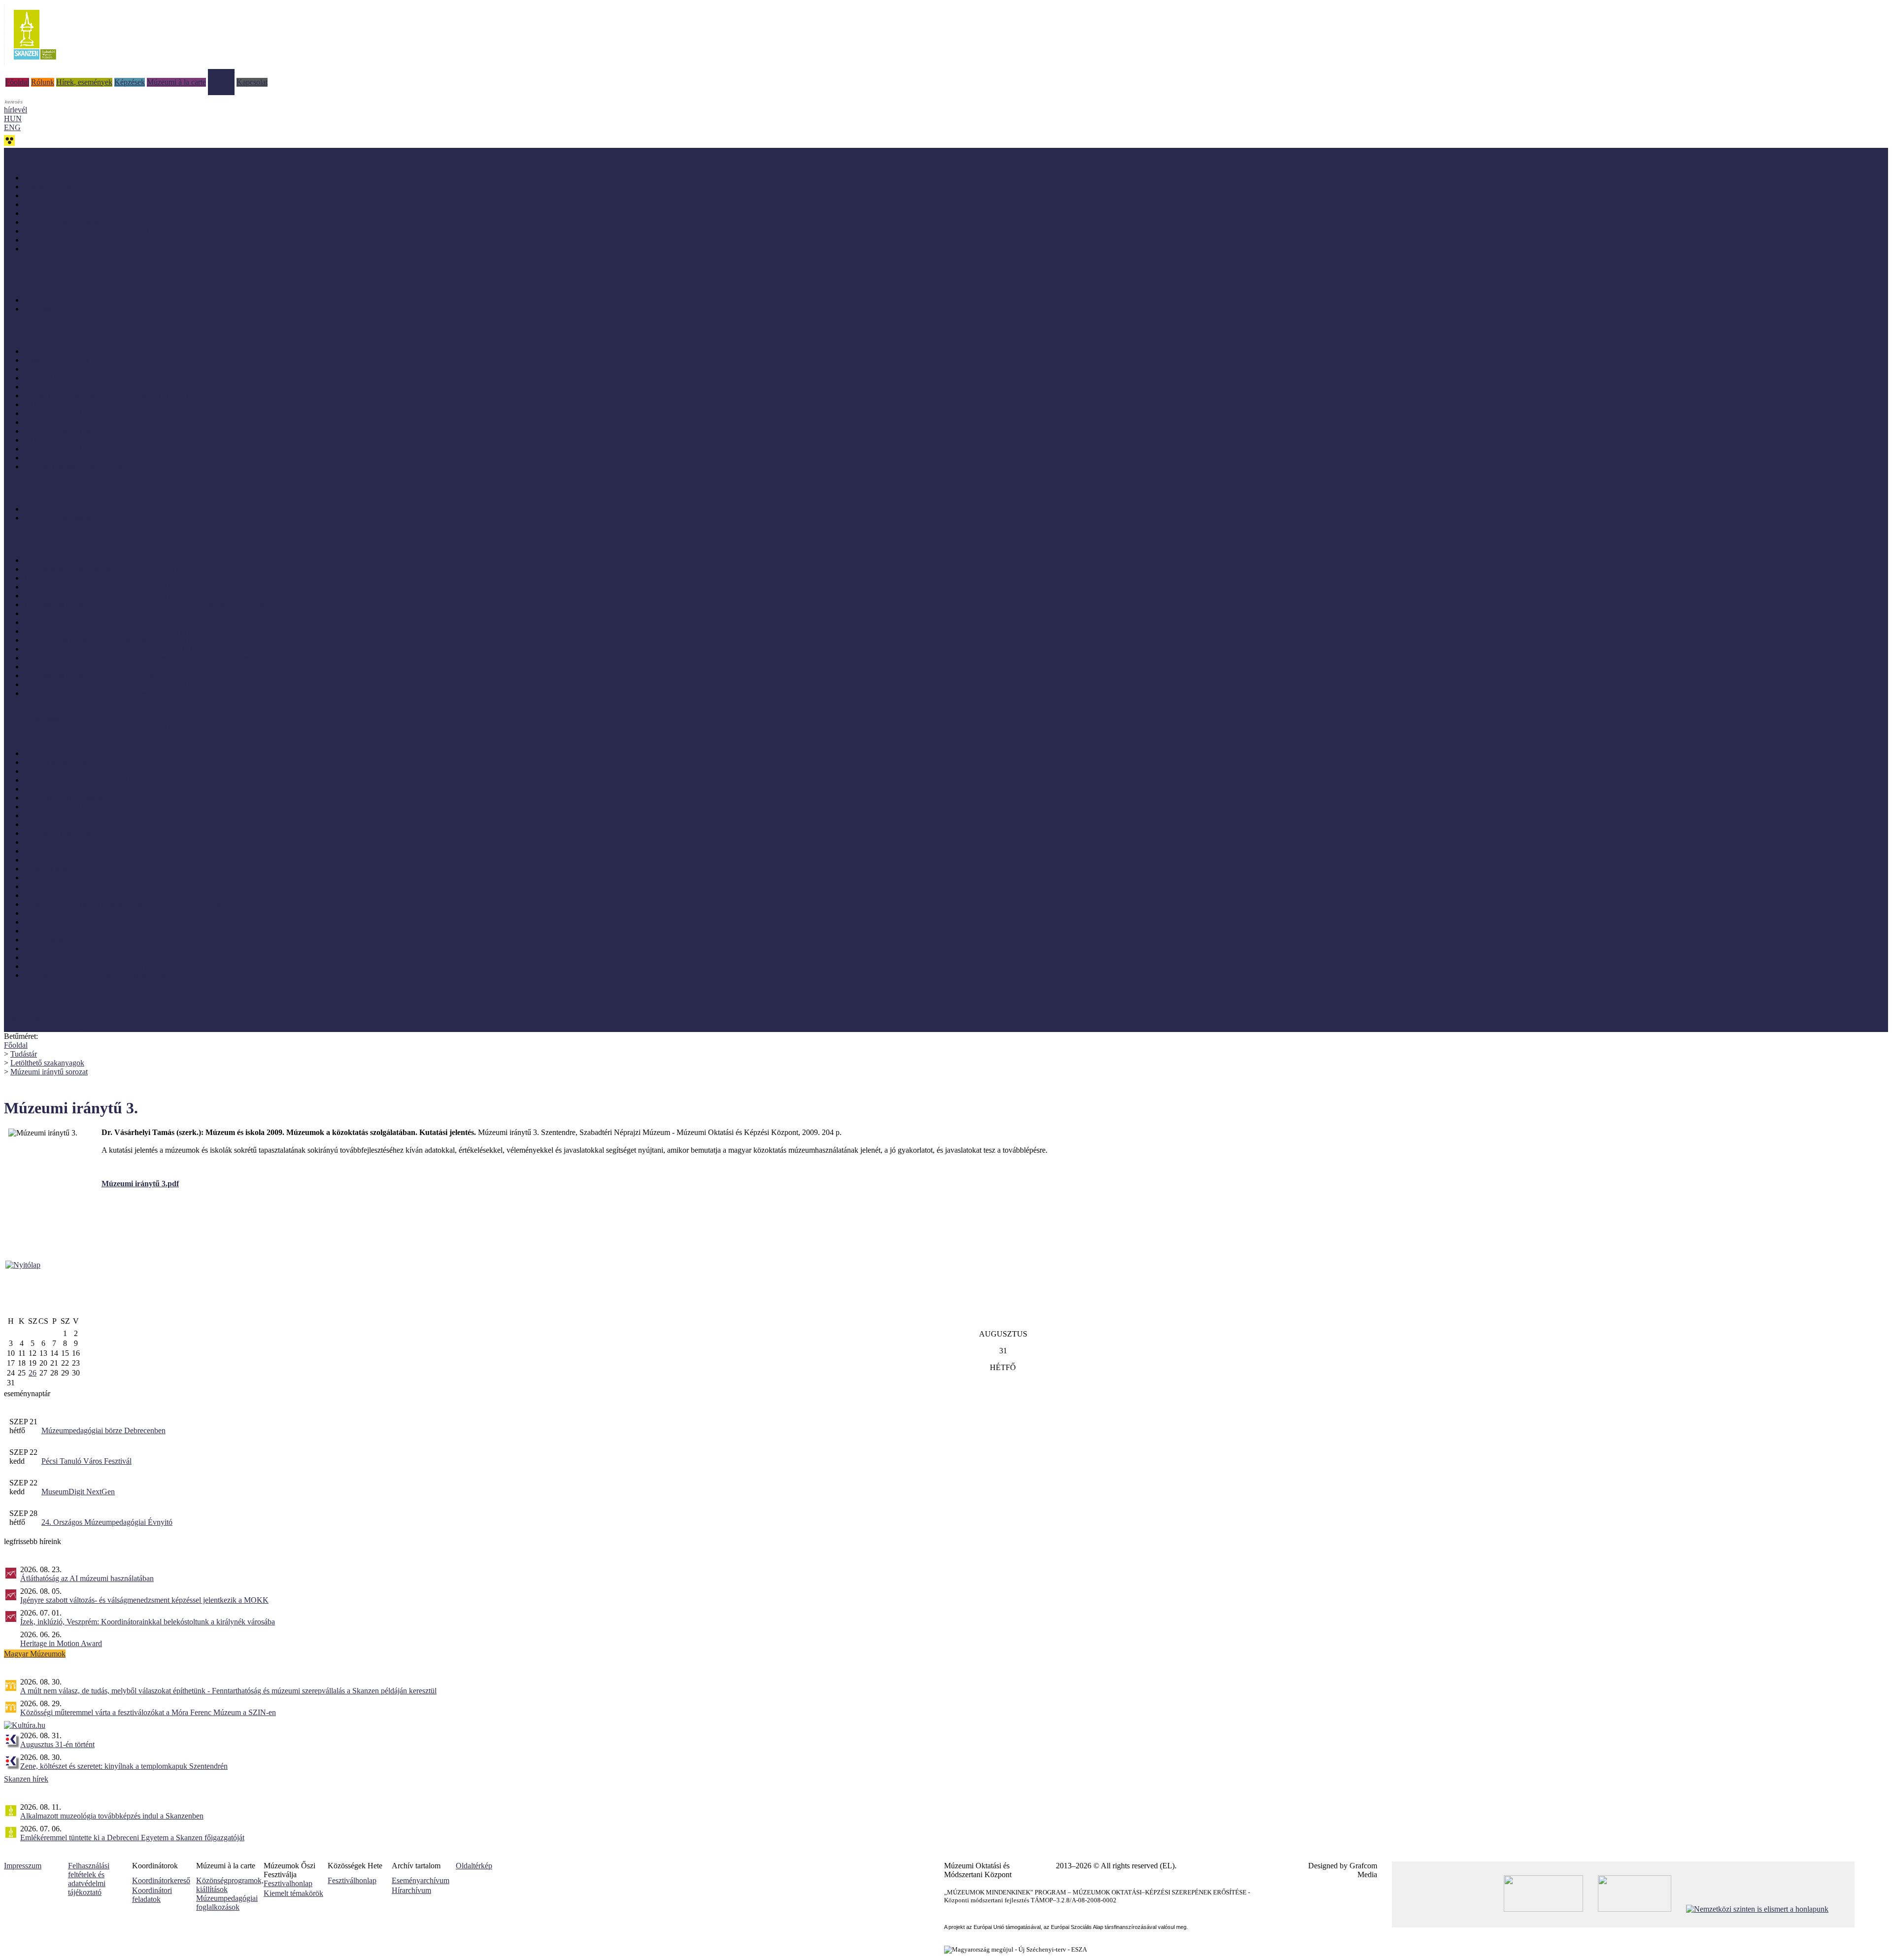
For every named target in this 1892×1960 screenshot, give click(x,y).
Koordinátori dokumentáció (47, 1027)
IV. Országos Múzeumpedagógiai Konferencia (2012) (107, 675)
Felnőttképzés (45, 771)
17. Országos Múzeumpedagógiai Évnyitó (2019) (101, 587)
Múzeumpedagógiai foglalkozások (227, 1903)
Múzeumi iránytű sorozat (49, 1072)
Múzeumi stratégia (52, 886)
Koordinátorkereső (161, 1880)
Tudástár (221, 73)
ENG (12, 127)
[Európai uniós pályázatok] (23, 1265)
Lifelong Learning (52, 851)
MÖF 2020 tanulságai (58, 387)
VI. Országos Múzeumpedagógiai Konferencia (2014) (108, 649)
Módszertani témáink (36, 274)
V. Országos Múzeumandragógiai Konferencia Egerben (110, 613)
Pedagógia (40, 931)
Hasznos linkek (28, 1018)
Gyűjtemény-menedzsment (65, 798)
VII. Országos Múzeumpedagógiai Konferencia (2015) (109, 640)
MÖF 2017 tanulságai (58, 422)
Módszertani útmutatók (59, 213)
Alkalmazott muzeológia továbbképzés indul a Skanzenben (112, 1816)
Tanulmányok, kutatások (62, 222)
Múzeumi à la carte (176, 82)
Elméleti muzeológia (55, 762)
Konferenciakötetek (54, 240)
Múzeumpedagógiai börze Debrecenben (103, 1430)
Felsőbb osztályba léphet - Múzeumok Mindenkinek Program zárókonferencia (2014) (156, 658)
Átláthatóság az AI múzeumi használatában (87, 1578)
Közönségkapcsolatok (58, 833)
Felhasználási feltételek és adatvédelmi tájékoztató (89, 1879)
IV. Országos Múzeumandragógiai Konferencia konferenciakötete (126, 622)
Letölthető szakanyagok (47, 1063)
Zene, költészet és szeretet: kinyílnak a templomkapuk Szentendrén (124, 1766)
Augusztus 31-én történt (57, 1744)
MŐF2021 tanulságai (57, 378)
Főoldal (17, 82)
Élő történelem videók (58, 518)
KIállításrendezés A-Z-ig (62, 309)
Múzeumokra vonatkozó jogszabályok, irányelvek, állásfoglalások (126, 904)
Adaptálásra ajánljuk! (37, 152)
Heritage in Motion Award (61, 1643)
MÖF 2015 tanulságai (58, 440)
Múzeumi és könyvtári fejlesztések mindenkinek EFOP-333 (97, 728)
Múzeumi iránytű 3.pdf (140, 1184)
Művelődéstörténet (52, 922)
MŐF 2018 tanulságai (58, 413)
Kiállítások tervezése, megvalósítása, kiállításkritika (103, 824)
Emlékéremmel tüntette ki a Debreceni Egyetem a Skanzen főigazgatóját (132, 1838)
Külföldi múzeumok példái (65, 369)
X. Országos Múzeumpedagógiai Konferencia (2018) (106, 631)
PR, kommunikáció (54, 940)
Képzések (130, 82)
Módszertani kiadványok (62, 178)
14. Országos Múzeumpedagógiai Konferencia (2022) (107, 560)
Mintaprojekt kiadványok (63, 187)
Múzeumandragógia (55, 860)
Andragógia (42, 753)
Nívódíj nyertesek (51, 351)
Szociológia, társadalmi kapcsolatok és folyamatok (102, 966)
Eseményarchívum (421, 1880)
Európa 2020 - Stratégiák (63, 249)
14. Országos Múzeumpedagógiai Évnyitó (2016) (101, 596)
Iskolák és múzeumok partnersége (76, 300)
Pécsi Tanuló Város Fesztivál (86, 1461)
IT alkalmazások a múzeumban (72, 815)
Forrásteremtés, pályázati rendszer (76, 789)
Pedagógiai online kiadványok (71, 195)
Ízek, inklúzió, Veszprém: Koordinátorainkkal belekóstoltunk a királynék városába (148, 1622)
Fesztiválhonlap (352, 1880)
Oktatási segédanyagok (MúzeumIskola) (86, 231)
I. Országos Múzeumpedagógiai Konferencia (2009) (105, 693)
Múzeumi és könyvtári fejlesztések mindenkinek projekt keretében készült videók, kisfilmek (166, 509)
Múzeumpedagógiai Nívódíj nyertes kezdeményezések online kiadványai (137, 204)
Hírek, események (84, 82)
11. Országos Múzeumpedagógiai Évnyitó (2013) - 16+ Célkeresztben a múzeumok (153, 604)
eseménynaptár (27, 1393)
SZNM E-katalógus (34, 1001)
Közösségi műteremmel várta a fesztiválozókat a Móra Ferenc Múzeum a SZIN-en (148, 1712)
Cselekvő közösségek (37, 719)
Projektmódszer (48, 948)
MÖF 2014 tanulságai (58, 449)
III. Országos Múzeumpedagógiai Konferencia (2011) (107, 684)
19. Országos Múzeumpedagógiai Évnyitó (89, 578)
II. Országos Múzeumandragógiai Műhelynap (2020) (106, 395)
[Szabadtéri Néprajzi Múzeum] (35, 63)
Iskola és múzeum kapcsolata (69, 807)
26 (33, 1373)
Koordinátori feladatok (152, 1895)
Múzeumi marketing (55, 869)
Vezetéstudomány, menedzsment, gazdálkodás (95, 975)
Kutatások (39, 842)
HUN (13, 119)
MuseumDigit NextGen (78, 1492)
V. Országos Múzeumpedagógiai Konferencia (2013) (106, 667)
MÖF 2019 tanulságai (58, 404)
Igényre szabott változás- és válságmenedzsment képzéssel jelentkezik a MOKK (144, 1600)
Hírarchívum (411, 1890)
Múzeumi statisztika (54, 877)
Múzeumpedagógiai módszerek (72, 913)
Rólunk (43, 82)
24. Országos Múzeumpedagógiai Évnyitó (107, 1522)
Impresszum (23, 1866)
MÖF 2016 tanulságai (58, 431)
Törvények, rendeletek (39, 1010)
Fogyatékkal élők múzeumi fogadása (81, 780)
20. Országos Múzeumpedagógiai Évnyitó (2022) (101, 569)
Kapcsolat (252, 82)
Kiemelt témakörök (293, 1893)
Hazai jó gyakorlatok (56, 360)
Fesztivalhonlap (288, 1883)
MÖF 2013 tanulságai (58, 458)
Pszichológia (43, 957)
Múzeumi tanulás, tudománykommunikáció (91, 895)
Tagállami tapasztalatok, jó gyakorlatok (84, 466)
